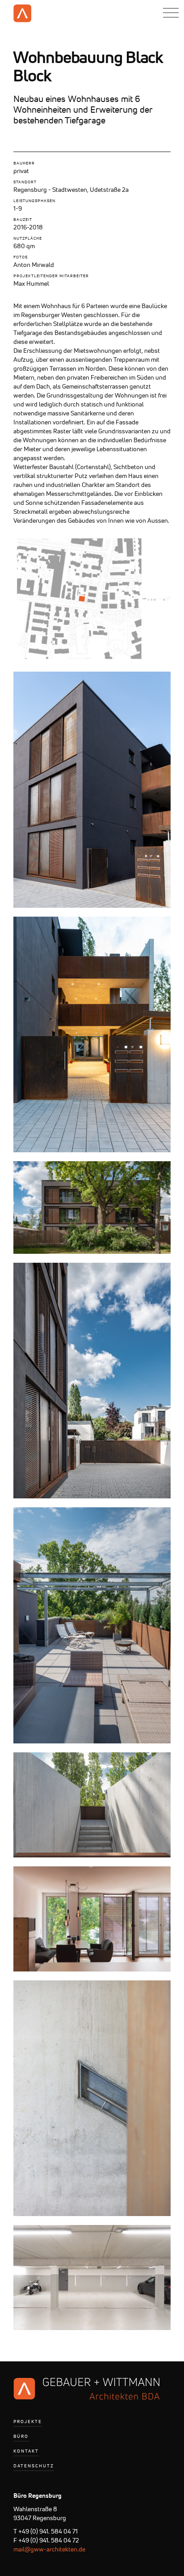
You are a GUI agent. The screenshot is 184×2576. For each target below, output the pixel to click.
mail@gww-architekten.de (49, 2549)
